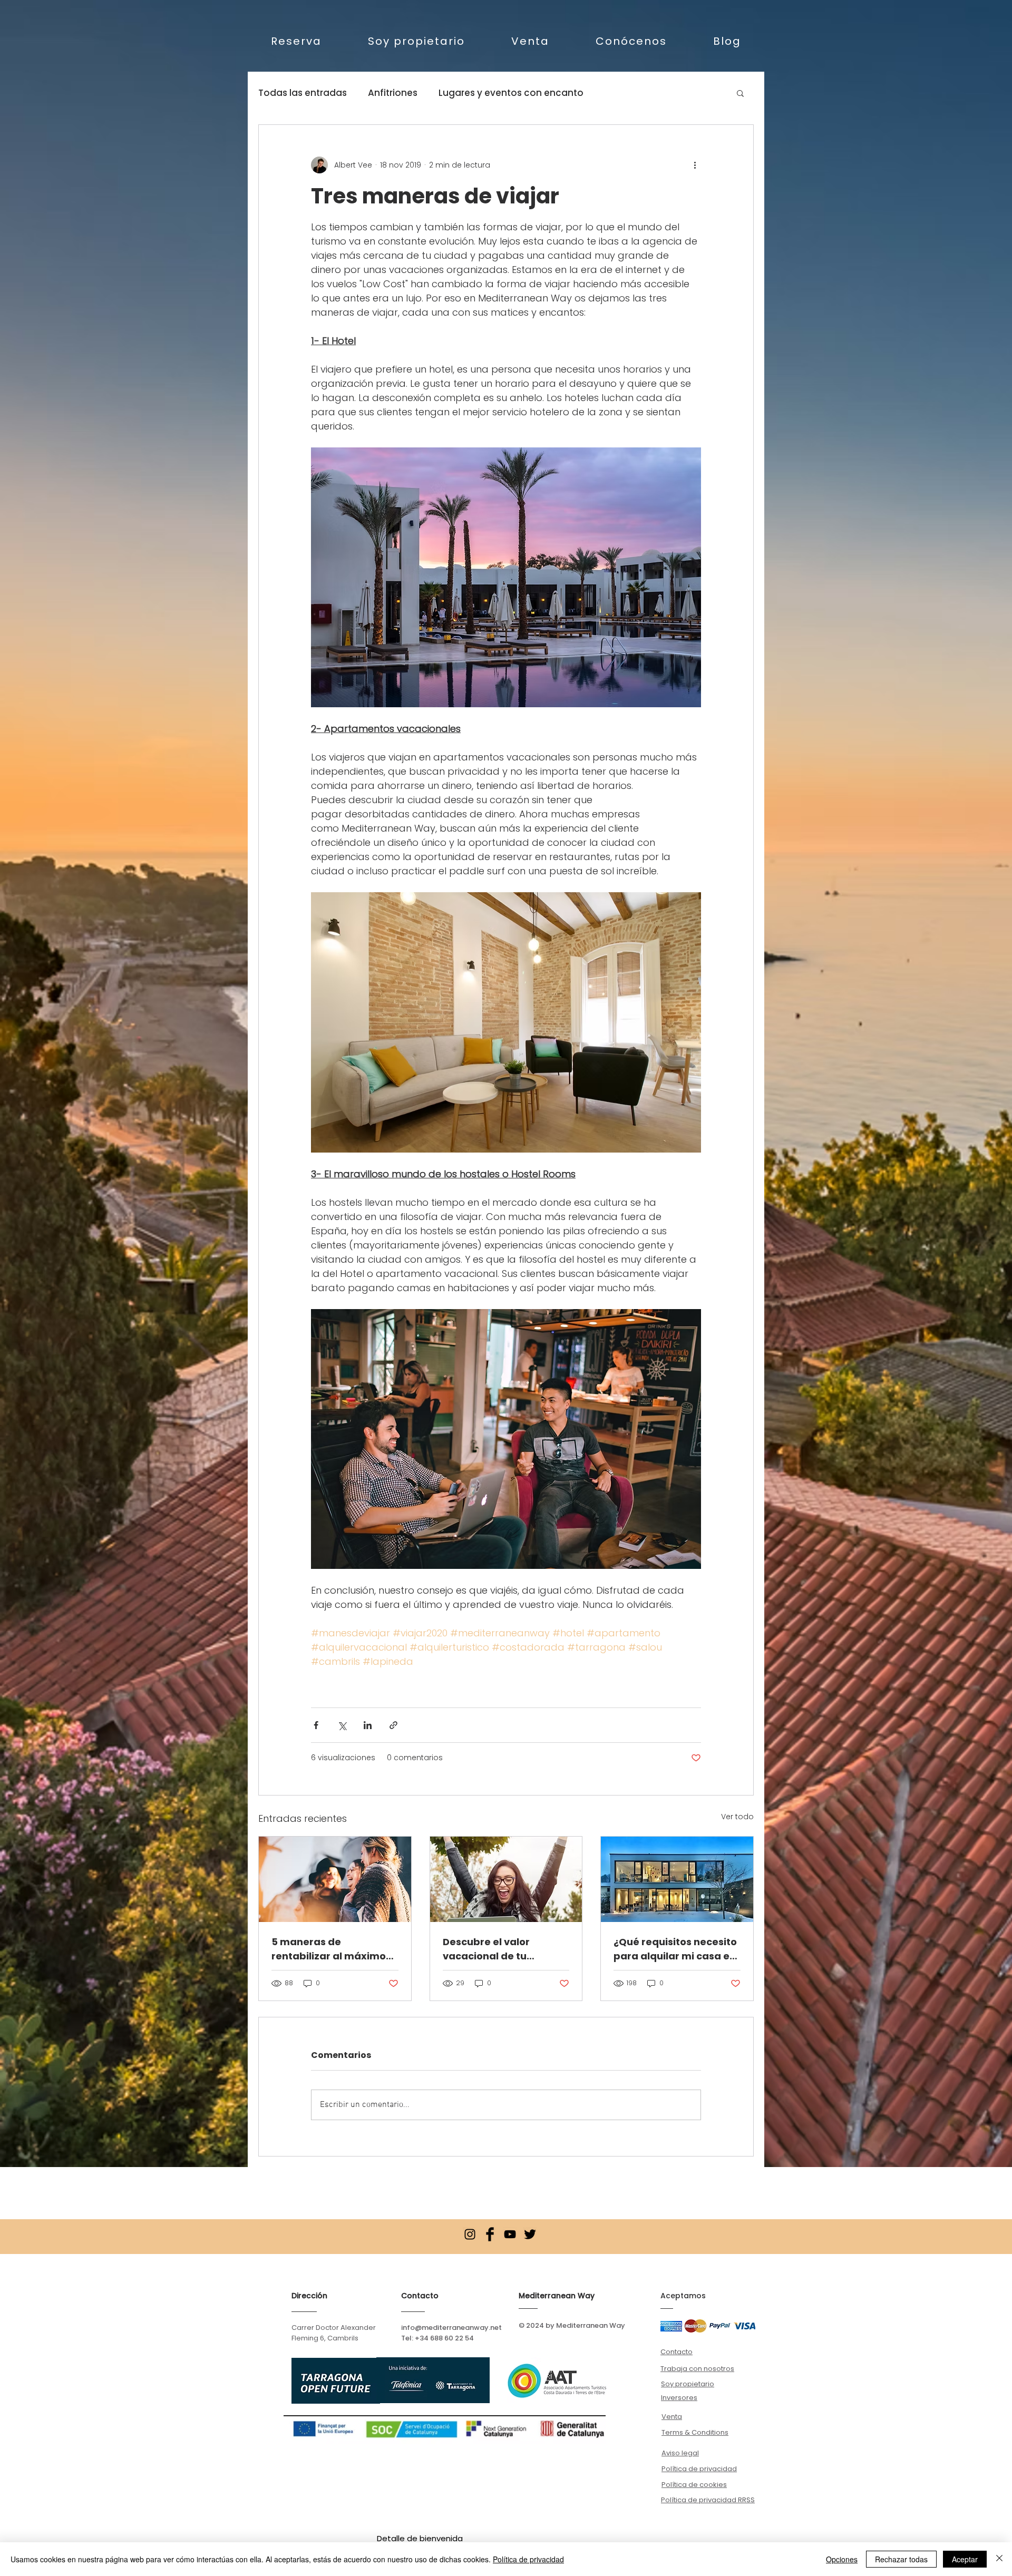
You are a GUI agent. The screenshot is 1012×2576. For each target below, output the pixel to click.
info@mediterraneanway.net (451, 2328)
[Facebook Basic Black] (490, 2234)
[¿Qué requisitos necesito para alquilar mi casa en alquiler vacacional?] (677, 1879)
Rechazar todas (901, 2559)
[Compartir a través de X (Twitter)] (342, 1725)
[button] (740, 93)
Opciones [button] (842, 2559)
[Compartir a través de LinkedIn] (368, 1725)
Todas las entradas (303, 93)
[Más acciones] (695, 165)
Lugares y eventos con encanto (511, 93)
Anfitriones (393, 93)
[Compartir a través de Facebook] (316, 1725)
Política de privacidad (528, 2559)
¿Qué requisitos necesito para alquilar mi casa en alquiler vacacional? (675, 1949)
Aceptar (965, 2559)
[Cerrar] (999, 2559)
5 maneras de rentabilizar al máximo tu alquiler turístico (329, 1949)
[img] (671, 2326)
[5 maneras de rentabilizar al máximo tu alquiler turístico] (335, 1879)
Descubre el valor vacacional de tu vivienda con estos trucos (489, 1949)
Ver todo (737, 1817)
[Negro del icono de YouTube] (510, 2234)
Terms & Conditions (695, 2432)
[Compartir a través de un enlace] (393, 1725)
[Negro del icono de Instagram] (470, 2234)
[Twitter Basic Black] (530, 2234)
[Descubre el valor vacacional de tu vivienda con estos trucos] (506, 1879)
